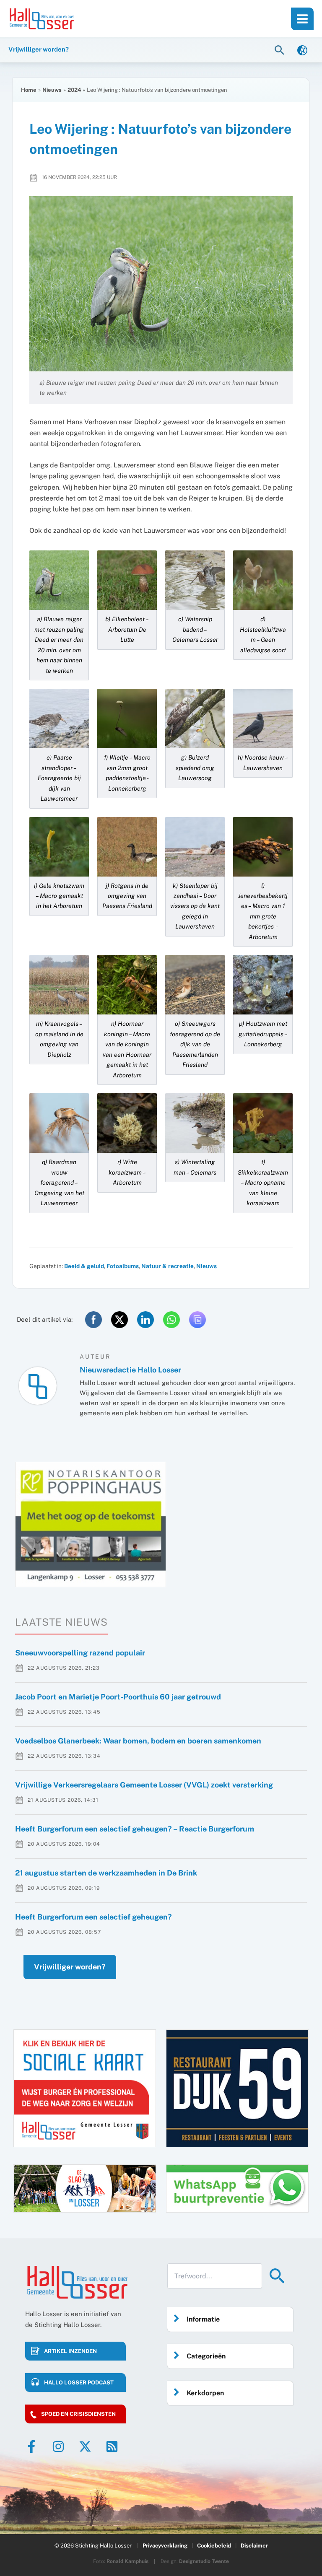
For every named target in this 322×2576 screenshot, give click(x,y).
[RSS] (112, 2446)
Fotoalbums (123, 1266)
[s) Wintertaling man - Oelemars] (195, 1122)
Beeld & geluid (84, 1266)
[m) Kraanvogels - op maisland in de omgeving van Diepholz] (59, 984)
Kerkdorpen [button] (205, 2393)
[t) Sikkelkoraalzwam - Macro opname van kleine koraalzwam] (263, 1122)
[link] (302, 50)
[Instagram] (58, 2446)
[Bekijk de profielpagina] (38, 1386)
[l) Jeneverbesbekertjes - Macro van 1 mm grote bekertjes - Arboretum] (263, 846)
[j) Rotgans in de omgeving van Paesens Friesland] (127, 846)
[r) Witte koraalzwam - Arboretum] (127, 1122)
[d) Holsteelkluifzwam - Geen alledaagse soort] (263, 580)
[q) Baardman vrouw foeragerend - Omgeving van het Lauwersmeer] (59, 1122)
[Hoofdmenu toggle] (302, 19)
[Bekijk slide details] (91, 1524)
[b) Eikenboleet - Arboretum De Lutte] (127, 580)
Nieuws (206, 1266)
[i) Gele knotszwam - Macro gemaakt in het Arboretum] (59, 846)
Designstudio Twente (204, 2561)
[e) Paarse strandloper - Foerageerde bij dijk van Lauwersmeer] (59, 718)
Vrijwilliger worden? (70, 1967)
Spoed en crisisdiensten (78, 2414)
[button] (280, 50)
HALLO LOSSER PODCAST (79, 2383)
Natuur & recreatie (167, 1266)
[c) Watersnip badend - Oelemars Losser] (195, 580)
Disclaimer (254, 2546)
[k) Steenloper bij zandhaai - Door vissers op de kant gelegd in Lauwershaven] (195, 846)
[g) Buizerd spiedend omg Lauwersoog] (195, 718)
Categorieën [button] (206, 2356)
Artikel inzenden (70, 2351)
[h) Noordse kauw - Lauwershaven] (263, 718)
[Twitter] (85, 2446)
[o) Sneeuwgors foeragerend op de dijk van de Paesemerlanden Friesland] (195, 984)
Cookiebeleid (214, 2546)
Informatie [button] (203, 2319)
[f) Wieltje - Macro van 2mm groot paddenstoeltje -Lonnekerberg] (127, 718)
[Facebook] (31, 2446)
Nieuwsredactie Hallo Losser (130, 1370)
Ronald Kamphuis (127, 2561)
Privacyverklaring (165, 2546)
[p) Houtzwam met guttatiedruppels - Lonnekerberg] (263, 984)
